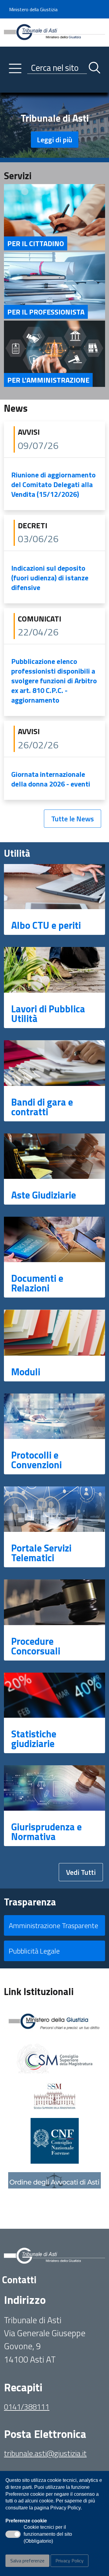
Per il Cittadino (36, 243)
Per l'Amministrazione (48, 380)
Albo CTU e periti (46, 925)
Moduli (26, 1372)
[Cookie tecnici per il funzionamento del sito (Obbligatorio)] (13, 2534)
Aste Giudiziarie (44, 1195)
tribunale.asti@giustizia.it (45, 2453)
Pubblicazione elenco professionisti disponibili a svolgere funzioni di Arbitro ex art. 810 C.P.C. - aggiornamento (54, 681)
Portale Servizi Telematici (41, 1553)
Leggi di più (55, 140)
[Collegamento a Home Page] (54, 32)
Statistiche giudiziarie (34, 1739)
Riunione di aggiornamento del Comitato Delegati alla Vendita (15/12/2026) (53, 484)
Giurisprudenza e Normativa (46, 1832)
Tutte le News (73, 819)
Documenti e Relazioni (37, 1283)
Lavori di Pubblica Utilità (48, 1014)
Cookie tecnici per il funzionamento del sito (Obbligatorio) (48, 2535)
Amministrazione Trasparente (53, 1925)
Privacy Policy (69, 2561)
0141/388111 (27, 2407)
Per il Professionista (46, 312)
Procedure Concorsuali (36, 1646)
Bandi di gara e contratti (42, 1107)
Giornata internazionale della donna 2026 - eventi (51, 779)
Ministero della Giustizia (33, 9)
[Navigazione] (15, 68)
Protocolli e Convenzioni (36, 1460)
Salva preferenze (27, 2561)
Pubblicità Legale (34, 1951)
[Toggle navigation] (9, 87)
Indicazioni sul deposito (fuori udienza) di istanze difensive (50, 578)
